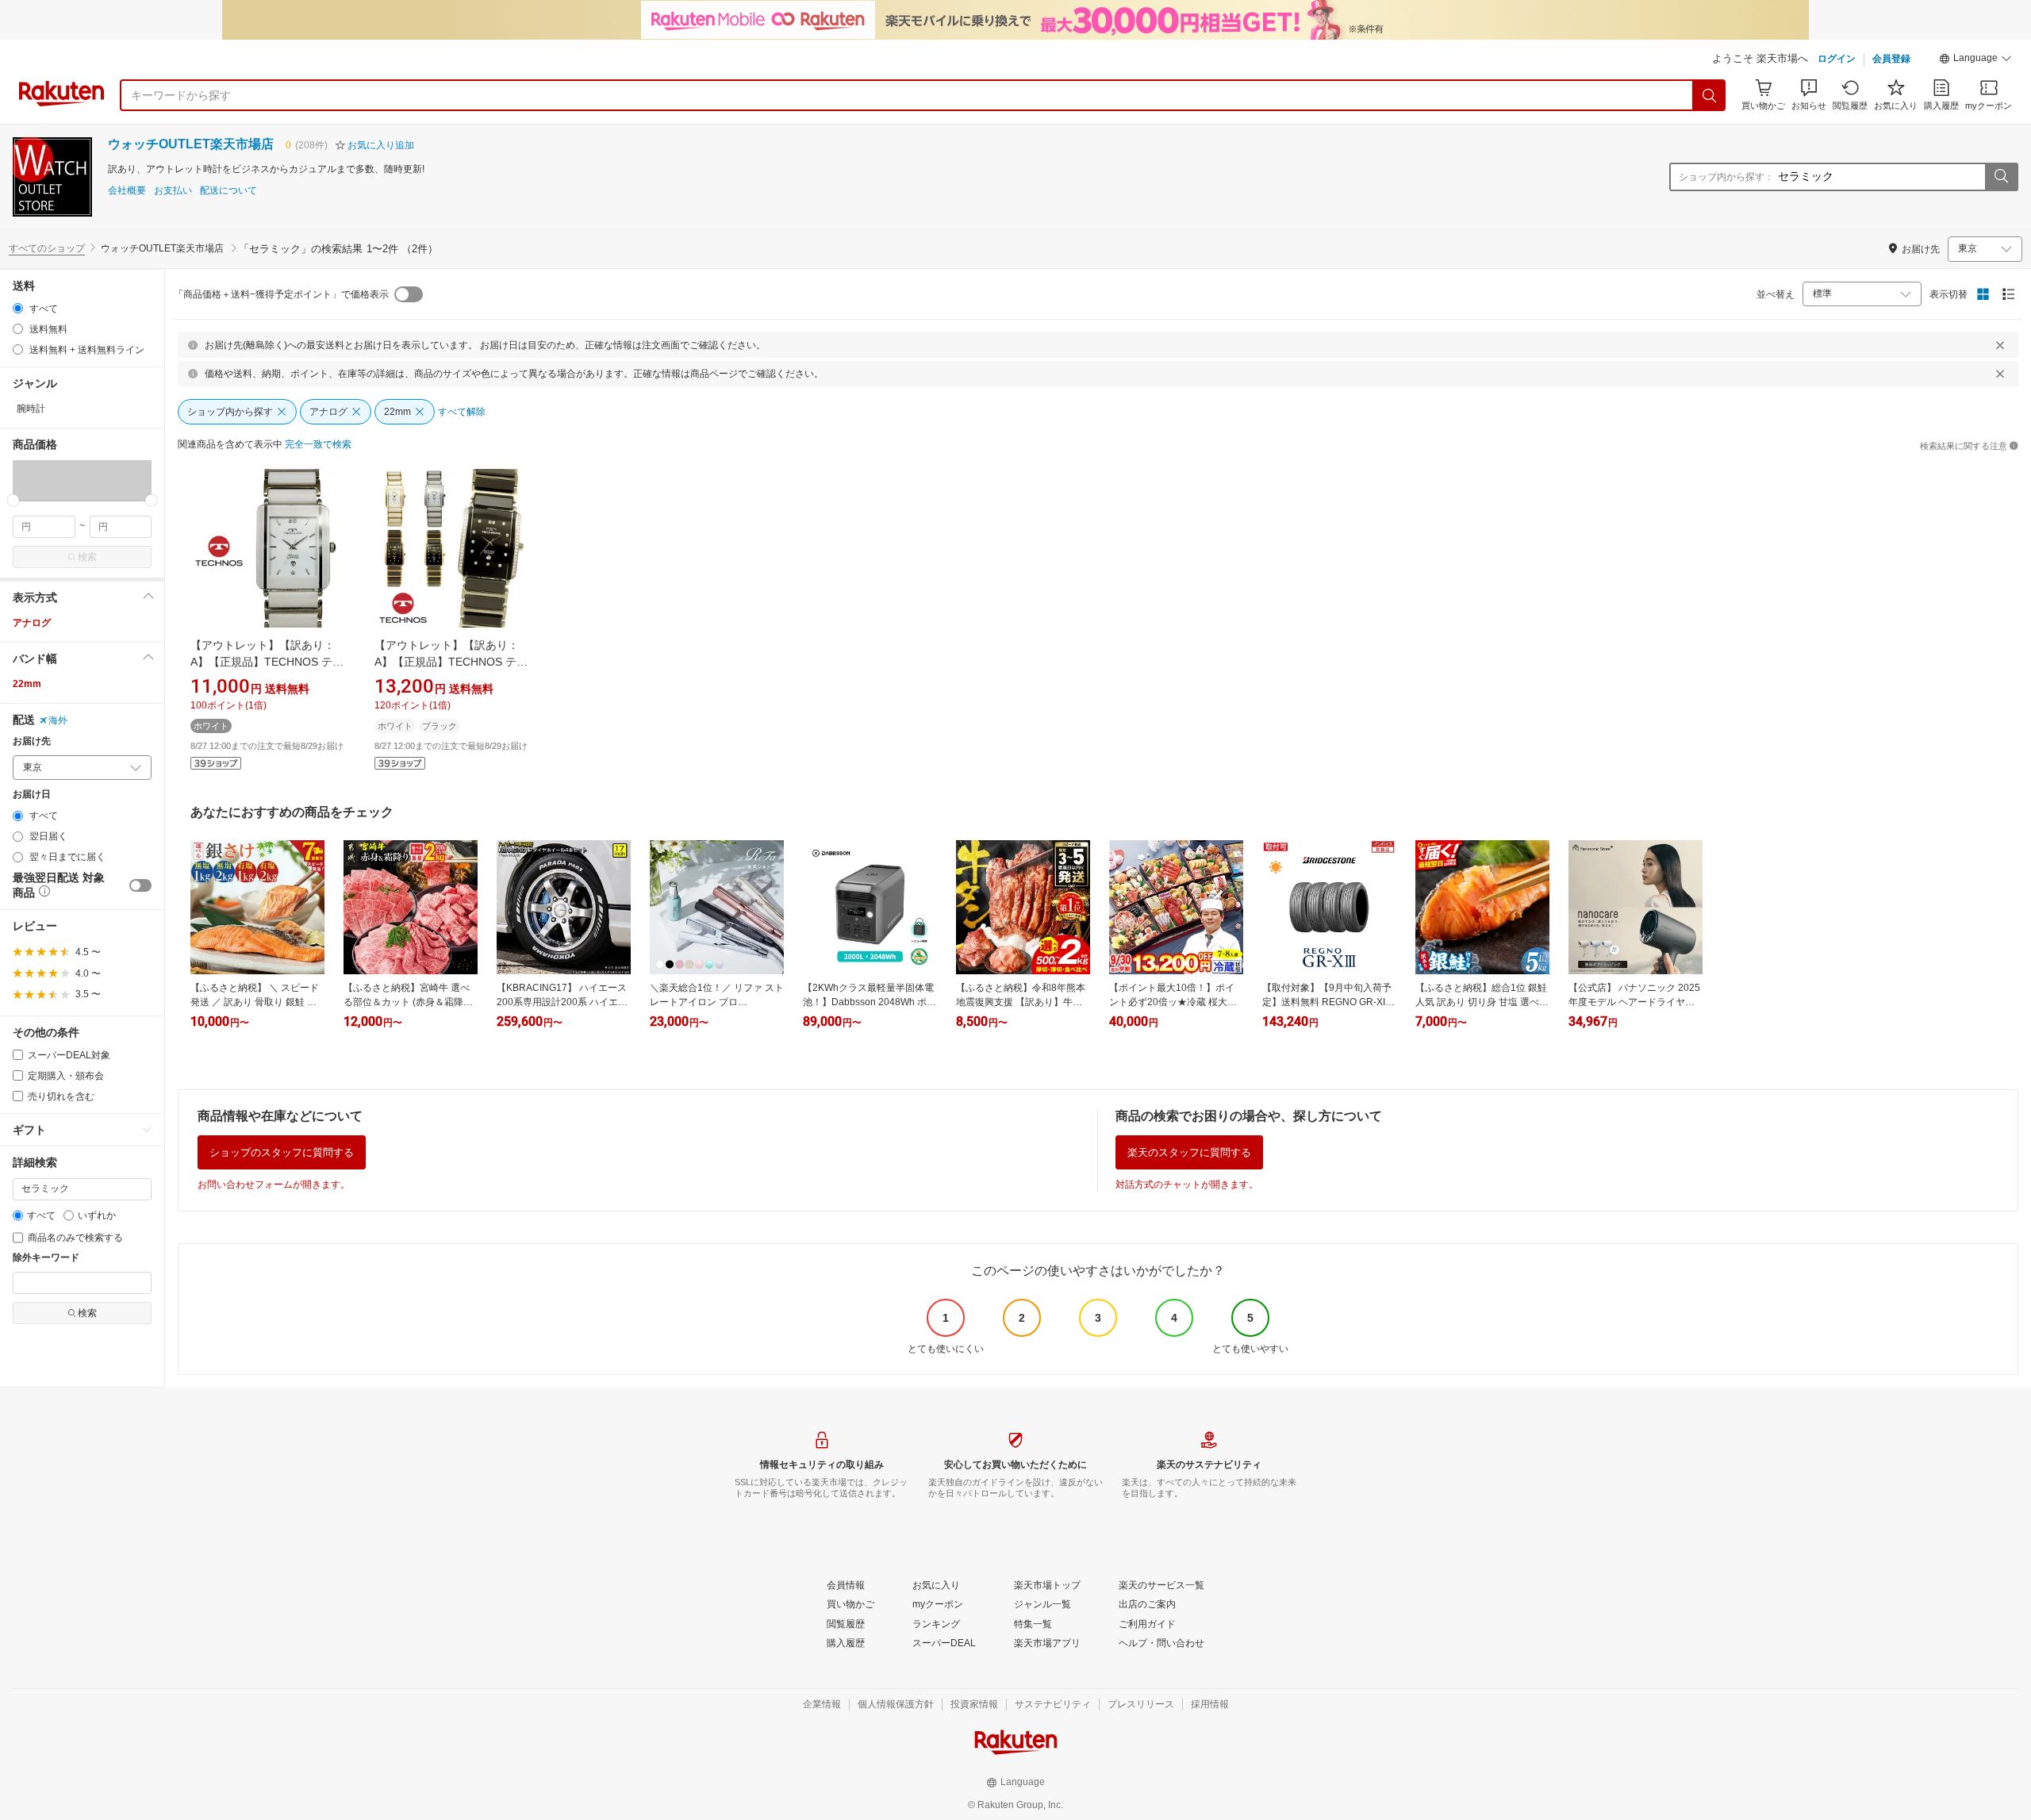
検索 (87, 557)
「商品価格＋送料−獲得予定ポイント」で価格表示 (281, 294)
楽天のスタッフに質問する (1189, 1152)
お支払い (173, 191)
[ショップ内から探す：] (2001, 177)
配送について (228, 191)
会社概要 (127, 191)
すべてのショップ (47, 248)
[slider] (13, 500)
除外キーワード (46, 1258)
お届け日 (32, 795)
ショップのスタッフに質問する (282, 1152)
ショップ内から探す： (1726, 177)
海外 (58, 720)
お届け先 (32, 741)
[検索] (1710, 95)
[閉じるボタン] (2000, 345)
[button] (1975, 60)
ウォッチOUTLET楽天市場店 (191, 144)
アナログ (32, 623)
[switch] (140, 885)
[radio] (18, 308)
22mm (27, 684)
